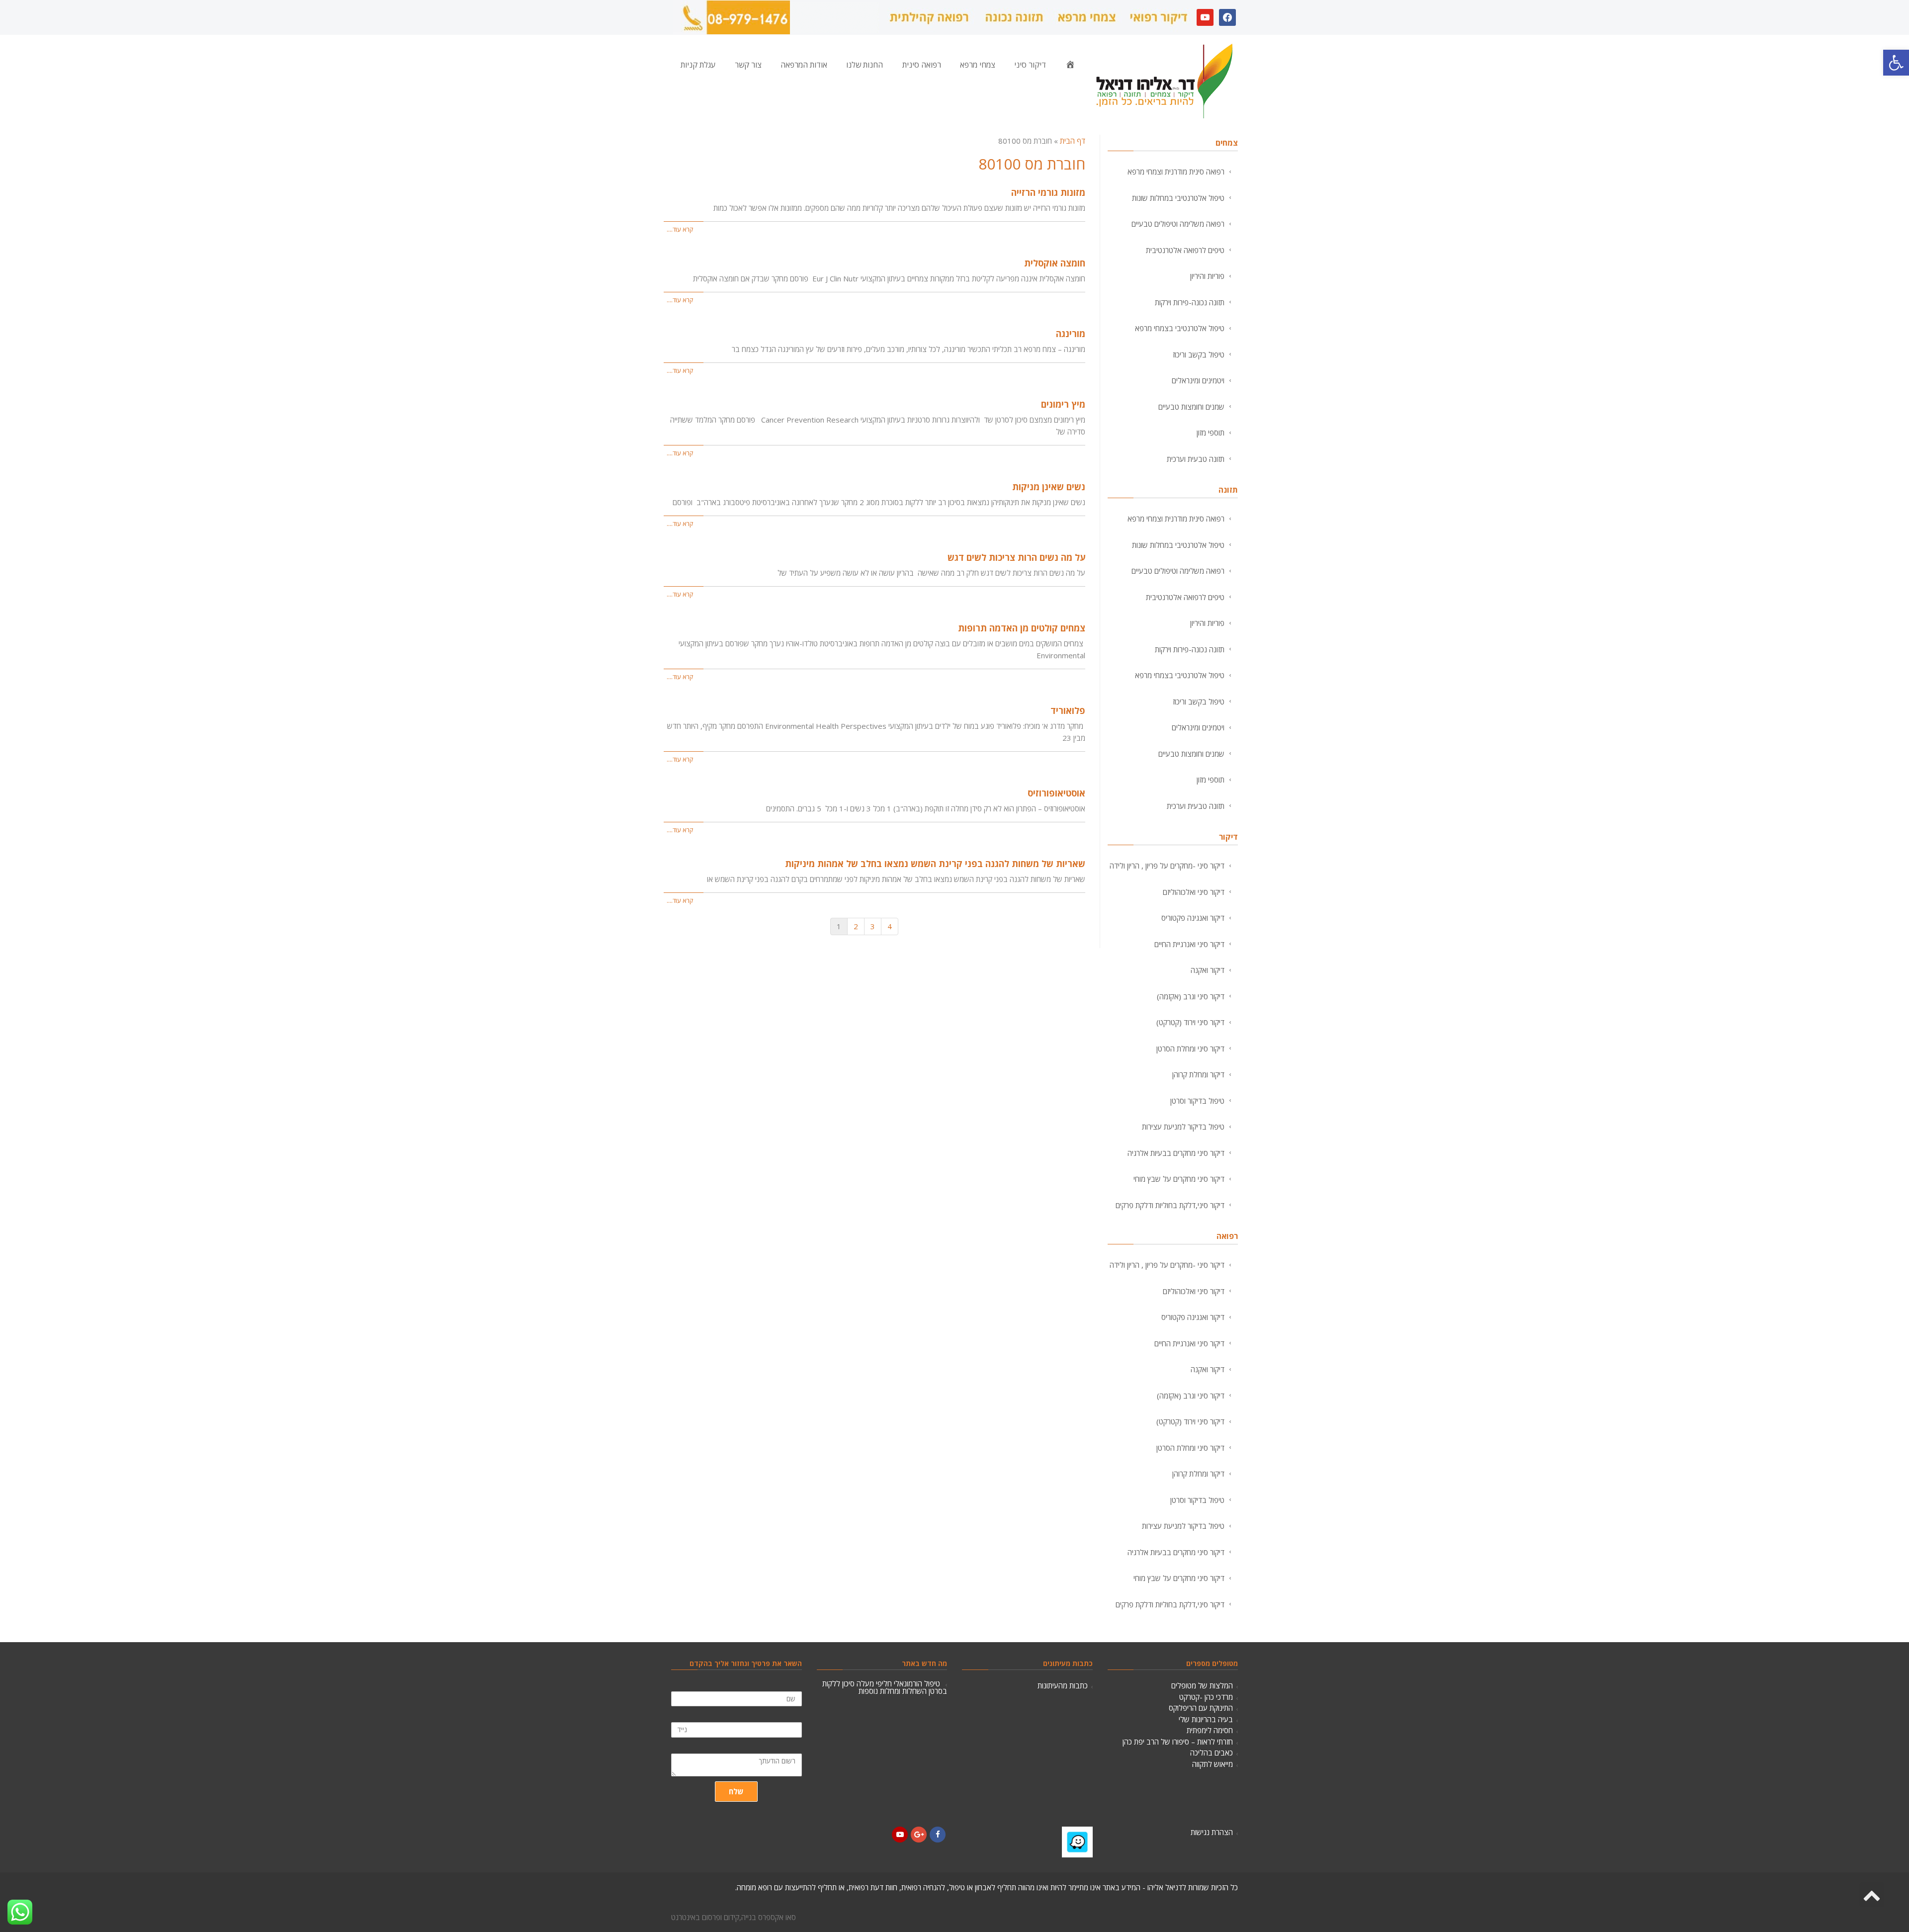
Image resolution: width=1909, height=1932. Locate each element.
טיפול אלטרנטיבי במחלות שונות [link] (1178, 198)
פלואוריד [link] (1068, 710)
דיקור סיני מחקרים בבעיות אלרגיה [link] (1176, 1153)
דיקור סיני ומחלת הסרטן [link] (1190, 1049)
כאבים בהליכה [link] (1212, 1753)
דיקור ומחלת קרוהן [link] (1198, 1074)
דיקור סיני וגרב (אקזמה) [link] (1191, 996)
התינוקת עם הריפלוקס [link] (1201, 1708)
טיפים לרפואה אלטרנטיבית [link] (1185, 250)
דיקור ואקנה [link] (1208, 970)
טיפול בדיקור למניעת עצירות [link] (1183, 1127)
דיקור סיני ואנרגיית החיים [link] (1189, 944)
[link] (1896, 63)
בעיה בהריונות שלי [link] (1206, 1719)
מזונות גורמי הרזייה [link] (1048, 192)
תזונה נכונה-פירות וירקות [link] (1190, 302)
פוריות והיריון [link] (1207, 276)
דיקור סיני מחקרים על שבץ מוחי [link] (1179, 1179)
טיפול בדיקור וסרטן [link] (1197, 1101)
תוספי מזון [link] (1211, 433)
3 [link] (873, 926)
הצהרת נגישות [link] (1212, 1832)
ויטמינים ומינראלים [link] (1198, 380)
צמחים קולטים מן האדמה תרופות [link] (1022, 628)
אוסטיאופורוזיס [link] (1056, 793)
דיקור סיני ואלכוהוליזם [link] (1194, 892)
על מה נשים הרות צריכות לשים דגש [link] (1016, 557)
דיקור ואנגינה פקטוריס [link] (1193, 918)
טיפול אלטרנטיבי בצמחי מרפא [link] (1180, 328)
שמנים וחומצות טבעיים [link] (1191, 407)
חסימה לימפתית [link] (1210, 1730)
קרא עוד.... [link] (680, 229)
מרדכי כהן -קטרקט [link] (1206, 1697)
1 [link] (839, 926)
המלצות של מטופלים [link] (1202, 1685)
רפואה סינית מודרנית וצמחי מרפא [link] (1176, 172)
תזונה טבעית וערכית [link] (1196, 459)
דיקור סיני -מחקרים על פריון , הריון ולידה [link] (1167, 866)
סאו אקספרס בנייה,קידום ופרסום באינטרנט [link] (734, 1917)
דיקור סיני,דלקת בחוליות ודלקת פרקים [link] (1170, 1205)
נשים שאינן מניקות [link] (1049, 487)
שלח (736, 1791)
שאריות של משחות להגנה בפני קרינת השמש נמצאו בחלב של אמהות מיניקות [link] (935, 864)
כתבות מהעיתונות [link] (1063, 1685)
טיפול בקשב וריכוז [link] (1199, 354)
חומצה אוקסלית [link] (1055, 263)
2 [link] (856, 926)
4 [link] (890, 926)
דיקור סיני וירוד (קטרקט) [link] (1190, 1022)
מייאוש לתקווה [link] (1213, 1764)
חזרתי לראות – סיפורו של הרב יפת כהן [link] (1178, 1742)
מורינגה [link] (1071, 334)
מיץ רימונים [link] (1063, 404)
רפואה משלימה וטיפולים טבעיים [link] (1178, 224)
